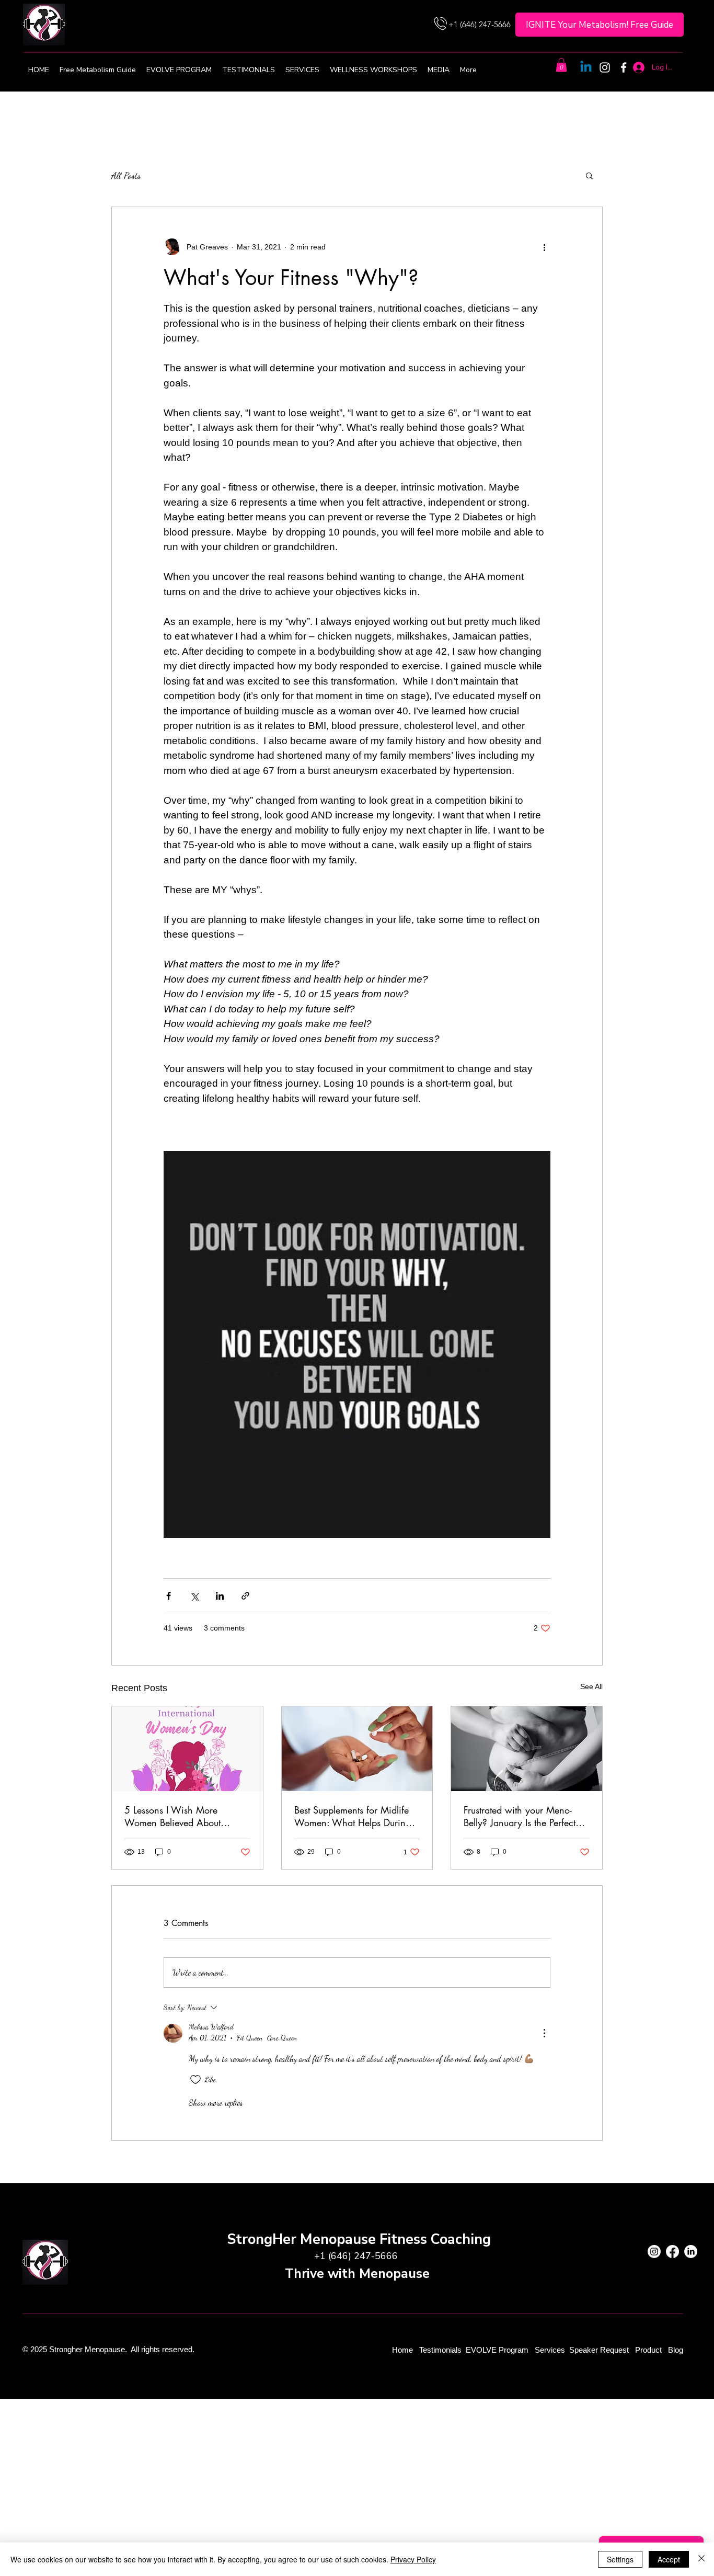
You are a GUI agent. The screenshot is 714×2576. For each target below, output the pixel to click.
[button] (561, 65)
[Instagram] (605, 67)
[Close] (701, 2559)
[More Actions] (544, 2033)
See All (591, 1686)
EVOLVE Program (497, 2350)
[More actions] (544, 247)
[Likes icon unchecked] (195, 2080)
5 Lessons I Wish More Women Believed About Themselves (172, 1816)
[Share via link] (245, 1596)
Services (550, 2350)
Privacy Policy (413, 2559)
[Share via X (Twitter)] (194, 1596)
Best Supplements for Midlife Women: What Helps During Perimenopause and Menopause (353, 1816)
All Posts (126, 175)
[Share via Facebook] (169, 1596)
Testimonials (441, 2350)
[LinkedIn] (691, 2252)
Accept (669, 2559)
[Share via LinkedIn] (220, 1596)
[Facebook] (624, 67)
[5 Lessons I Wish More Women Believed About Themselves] (187, 1749)
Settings (620, 2559)
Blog (676, 2350)
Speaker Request (599, 2350)
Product (649, 2350)
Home (404, 2350)
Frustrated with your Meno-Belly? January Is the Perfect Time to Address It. (520, 1816)
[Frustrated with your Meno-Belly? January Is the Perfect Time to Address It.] (527, 1749)
